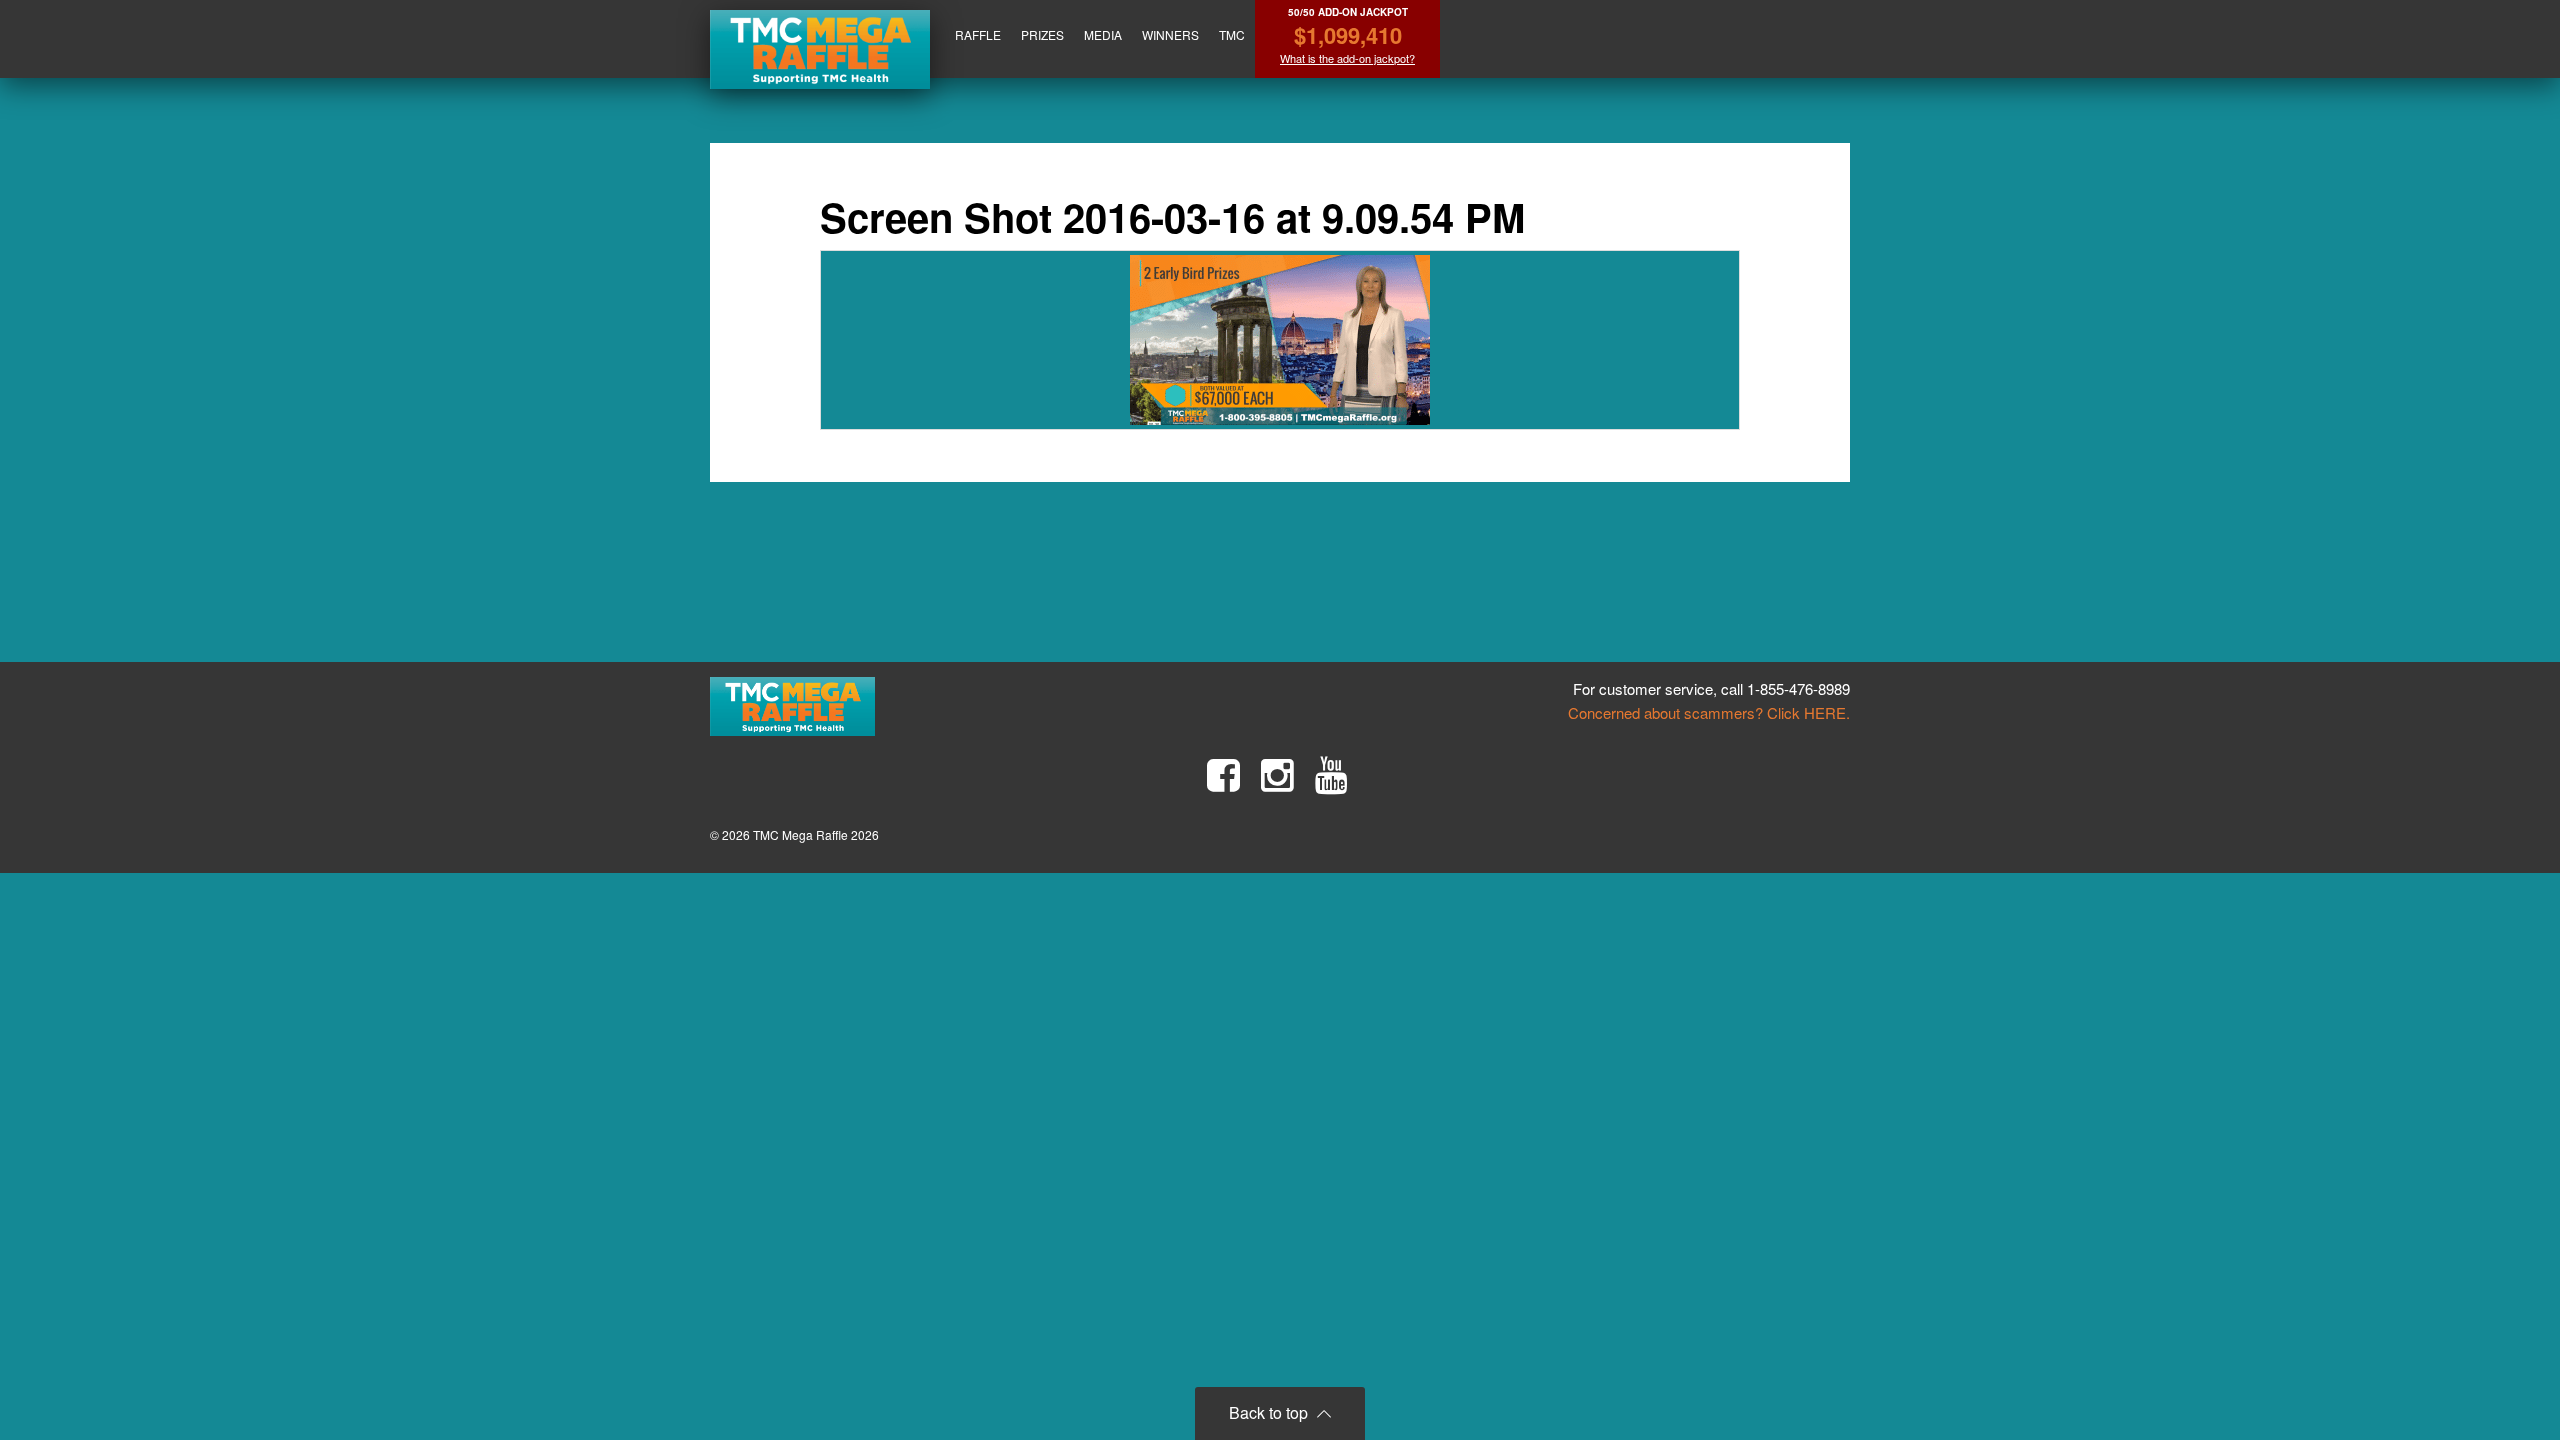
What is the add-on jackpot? (1347, 58)
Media (1103, 34)
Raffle (978, 34)
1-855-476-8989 (1798, 688)
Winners (1170, 34)
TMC (1232, 34)
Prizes (1042, 34)
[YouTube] (1331, 775)
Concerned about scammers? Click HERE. (1709, 712)
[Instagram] (1277, 775)
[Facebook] (1223, 775)
